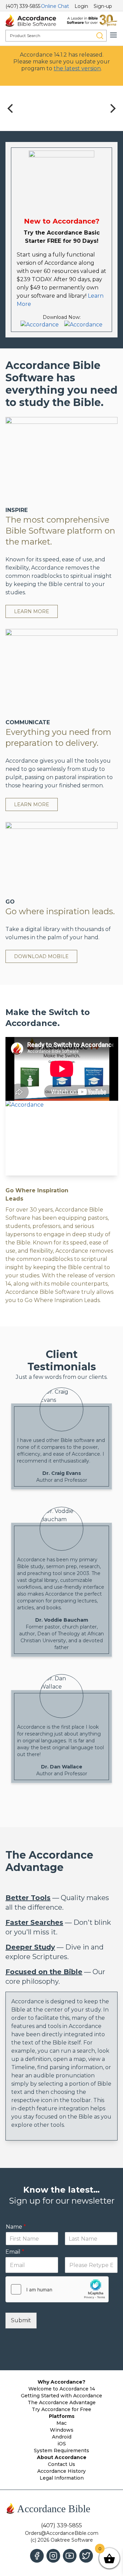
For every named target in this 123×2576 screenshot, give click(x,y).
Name (16, 2227)
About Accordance (62, 2457)
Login (81, 6)
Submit (21, 2320)
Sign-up (103, 6)
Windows (62, 2430)
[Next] (112, 108)
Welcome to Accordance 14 (62, 2389)
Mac (61, 2423)
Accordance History (61, 2471)
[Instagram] (53, 2556)
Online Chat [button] (55, 6)
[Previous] (11, 108)
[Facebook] (37, 2556)
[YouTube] (70, 2556)
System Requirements (61, 2450)
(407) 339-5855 (23, 6)
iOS (62, 2444)
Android (62, 2437)
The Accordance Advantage (62, 2402)
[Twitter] (86, 2556)
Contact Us (61, 2464)
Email (15, 2252)
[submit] (100, 36)
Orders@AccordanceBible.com (62, 2533)
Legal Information (62, 2478)
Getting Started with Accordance (61, 2396)
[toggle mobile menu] (113, 35)
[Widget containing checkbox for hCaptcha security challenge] (57, 2289)
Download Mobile (41, 956)
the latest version (77, 68)
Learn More (32, 611)
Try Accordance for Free (61, 2409)
